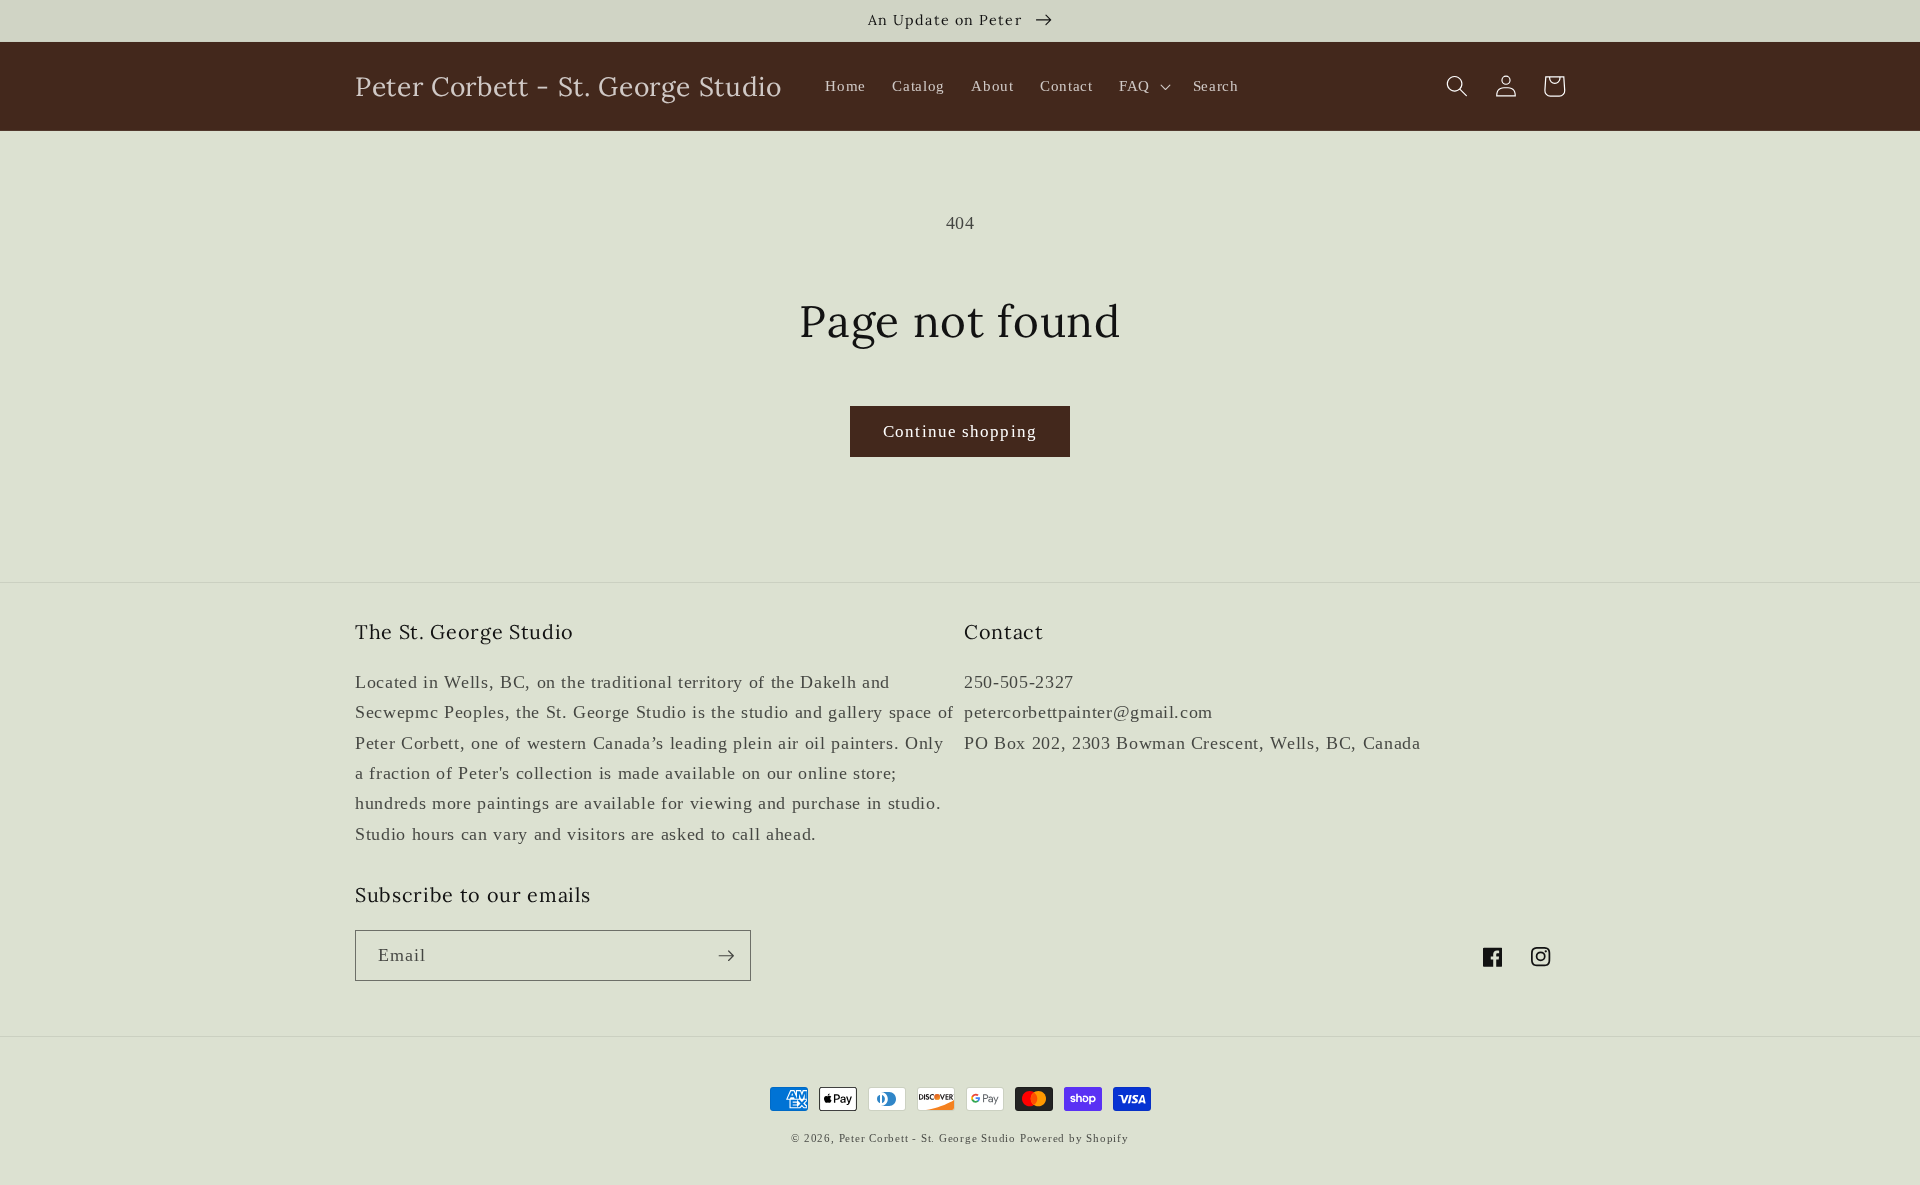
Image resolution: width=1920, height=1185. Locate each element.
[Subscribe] (726, 956)
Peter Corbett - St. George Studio (927, 1138)
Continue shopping (960, 431)
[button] (1143, 86)
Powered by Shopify (1074, 1138)
